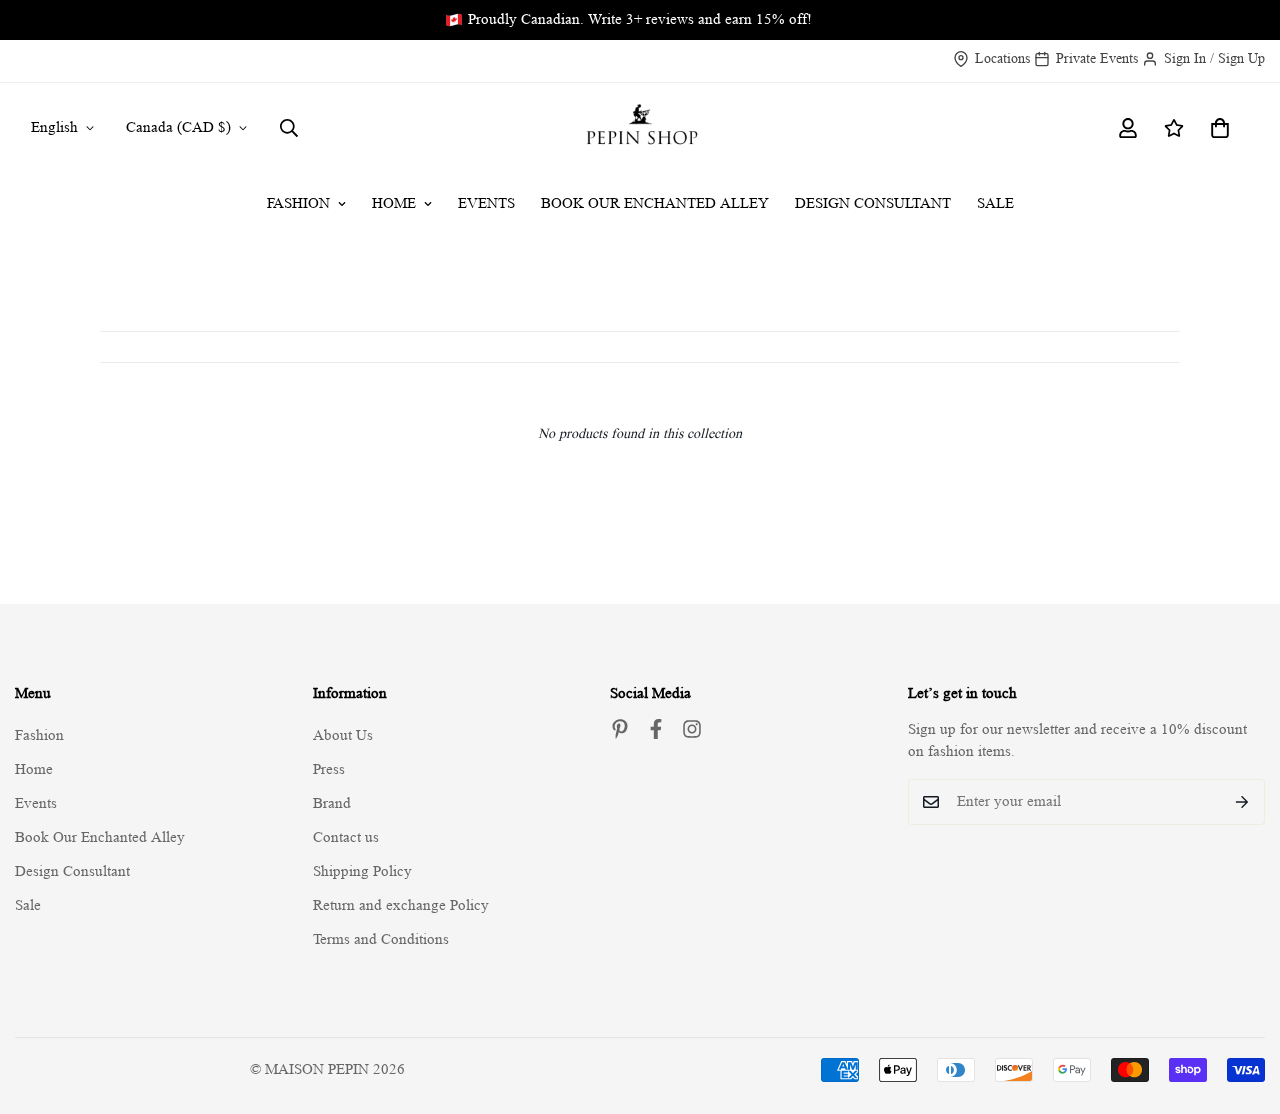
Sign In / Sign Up (1214, 58)
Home (394, 203)
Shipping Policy (362, 871)
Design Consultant (873, 203)
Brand (332, 803)
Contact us (346, 837)
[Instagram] (692, 729)
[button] (1220, 128)
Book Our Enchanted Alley (655, 203)
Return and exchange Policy (401, 905)
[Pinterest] (620, 729)
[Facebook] (656, 729)
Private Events (1097, 58)
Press (329, 769)
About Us (343, 735)
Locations (1002, 58)
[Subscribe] (1242, 802)
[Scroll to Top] (1241, 1005)
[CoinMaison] (640, 128)
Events (486, 203)
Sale (995, 203)
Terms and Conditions (381, 939)
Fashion (298, 203)
